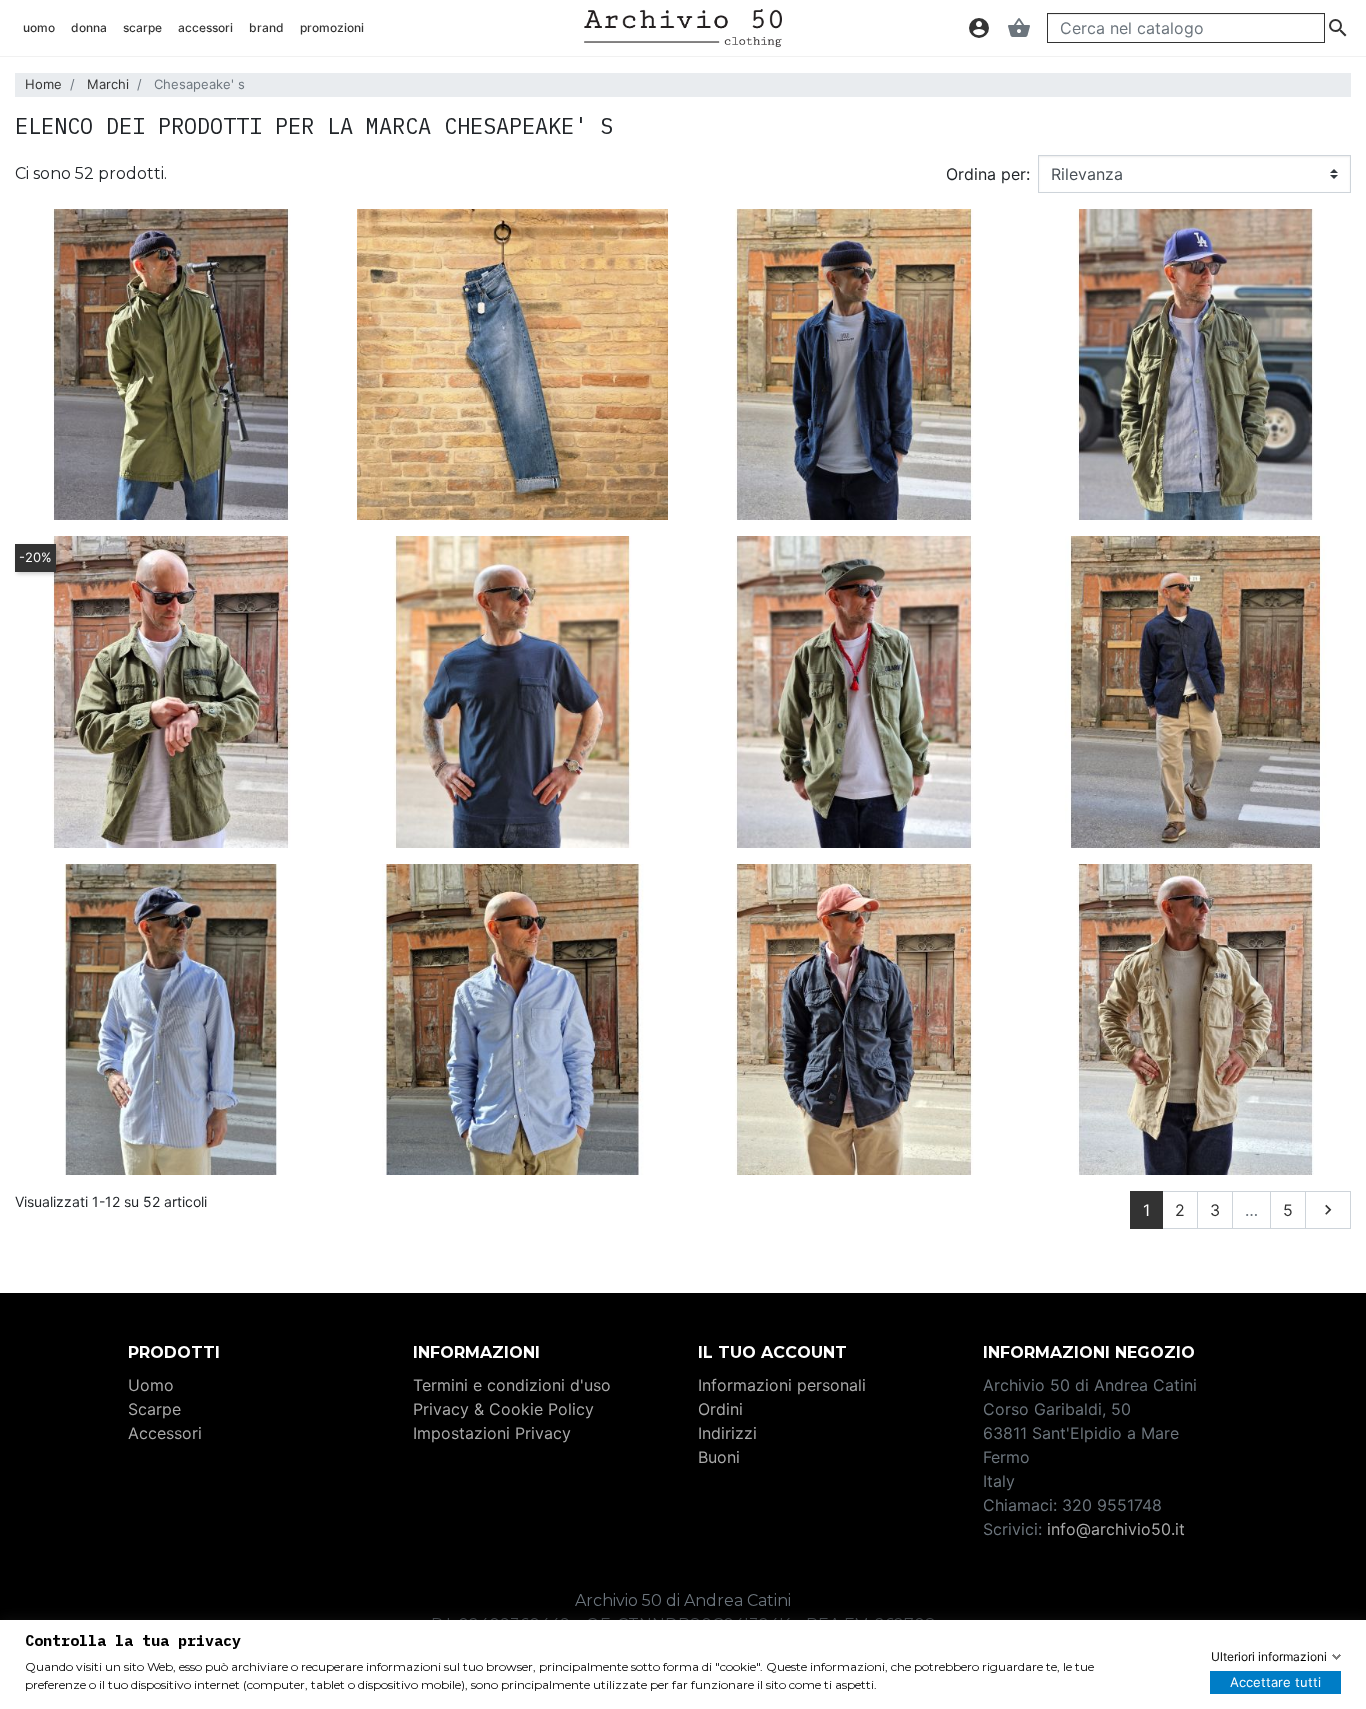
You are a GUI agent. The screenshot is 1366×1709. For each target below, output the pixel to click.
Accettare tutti (1275, 1682)
